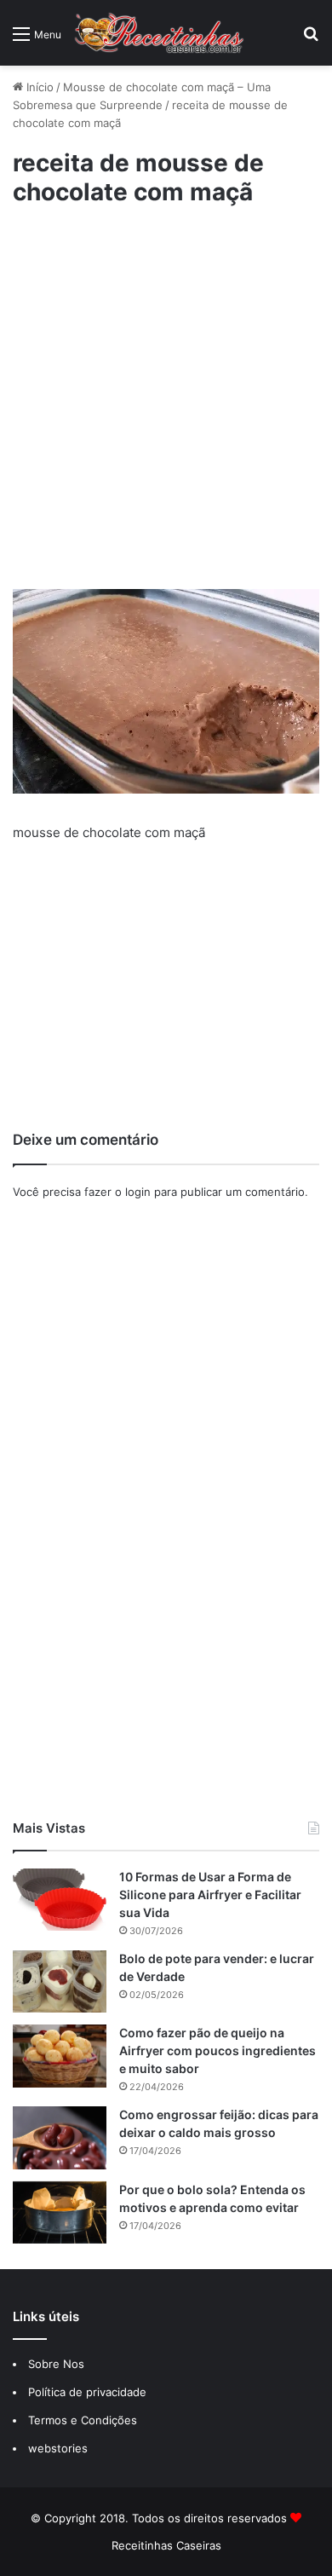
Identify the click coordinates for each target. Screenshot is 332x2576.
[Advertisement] (166, 409)
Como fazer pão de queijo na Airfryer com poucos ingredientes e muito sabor (218, 2050)
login (138, 1192)
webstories (58, 2448)
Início (38, 87)
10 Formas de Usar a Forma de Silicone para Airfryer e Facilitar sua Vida (210, 1894)
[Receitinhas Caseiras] (159, 33)
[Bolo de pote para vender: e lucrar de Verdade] (60, 1981)
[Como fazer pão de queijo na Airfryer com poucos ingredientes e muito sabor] (60, 2056)
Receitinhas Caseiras (166, 2545)
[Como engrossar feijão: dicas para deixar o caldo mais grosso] (60, 2137)
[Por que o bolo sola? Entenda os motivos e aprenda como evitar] (60, 2212)
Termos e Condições (83, 2420)
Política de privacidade (89, 2392)
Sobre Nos (56, 2364)
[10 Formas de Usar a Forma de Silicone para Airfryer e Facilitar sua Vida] (60, 1900)
